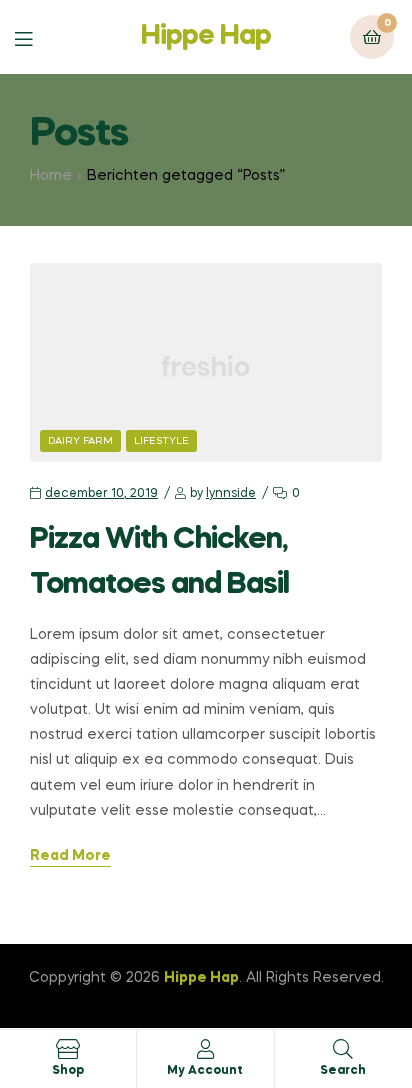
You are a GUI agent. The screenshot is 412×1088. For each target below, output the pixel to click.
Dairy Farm (80, 441)
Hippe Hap (206, 36)
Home (51, 176)
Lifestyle (161, 441)
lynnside (231, 494)
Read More (70, 856)
